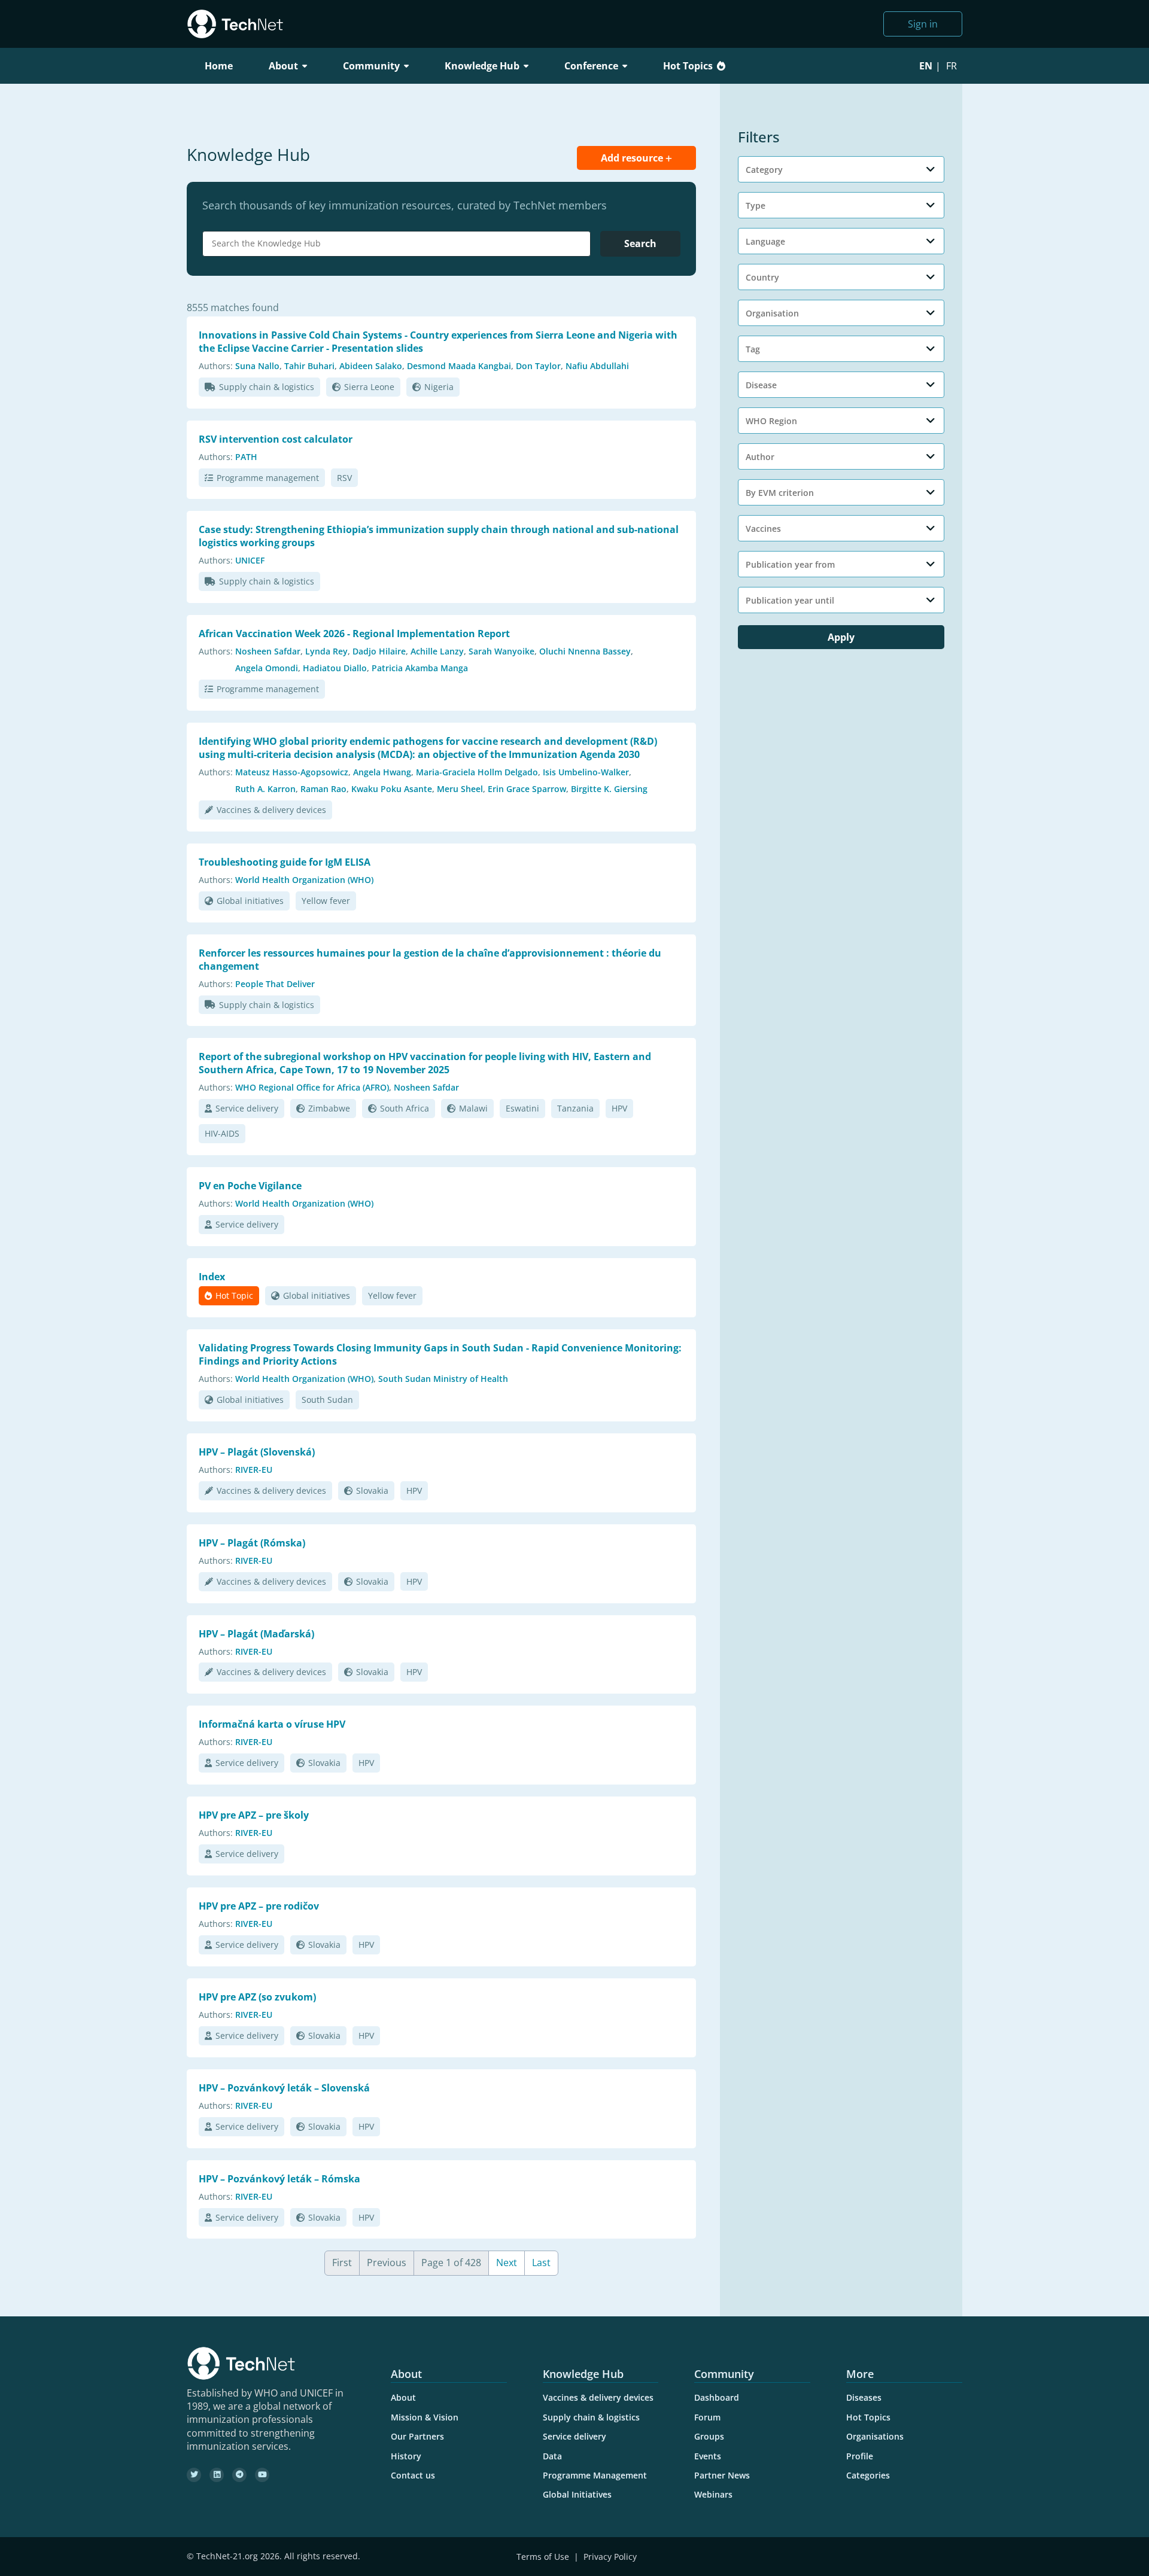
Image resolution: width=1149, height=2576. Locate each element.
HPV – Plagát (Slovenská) (257, 1452)
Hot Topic (234, 1295)
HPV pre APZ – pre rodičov (259, 1906)
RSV (344, 478)
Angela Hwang (382, 772)
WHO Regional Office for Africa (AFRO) (312, 1087)
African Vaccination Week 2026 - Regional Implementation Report (354, 634)
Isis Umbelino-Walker (586, 772)
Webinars (713, 2494)
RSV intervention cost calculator (276, 439)
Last (541, 2263)
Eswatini (522, 1108)
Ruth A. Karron (265, 789)
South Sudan (327, 1400)
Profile (860, 2456)
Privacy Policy (610, 2557)
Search (640, 243)
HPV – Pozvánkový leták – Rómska (279, 2179)
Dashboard (717, 2397)
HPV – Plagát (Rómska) (252, 1543)
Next (507, 2263)
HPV (619, 1108)
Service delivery (247, 1108)
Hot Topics (688, 66)
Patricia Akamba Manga (420, 668)
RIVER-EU (254, 1470)
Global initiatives (250, 901)
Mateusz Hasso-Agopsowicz (292, 772)
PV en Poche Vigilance (250, 1186)
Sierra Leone (369, 387)
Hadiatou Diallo (335, 668)
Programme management (268, 478)
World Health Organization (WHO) (304, 880)
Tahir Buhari (309, 366)
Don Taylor (538, 366)
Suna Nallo (257, 366)
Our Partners (417, 2436)
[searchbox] (399, 243)
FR (952, 66)
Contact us (413, 2475)
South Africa (405, 1108)
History (406, 2456)
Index (212, 1277)
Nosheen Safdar (268, 651)
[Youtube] (262, 2475)
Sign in (923, 24)
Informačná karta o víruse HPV (272, 1724)
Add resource (633, 158)
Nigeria (439, 387)
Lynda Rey (326, 651)
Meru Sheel (460, 789)
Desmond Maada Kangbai (459, 366)
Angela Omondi (267, 668)
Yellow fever (326, 901)
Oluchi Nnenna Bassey (585, 651)
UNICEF (250, 560)
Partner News (722, 2475)
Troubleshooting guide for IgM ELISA (285, 862)
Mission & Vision (425, 2417)
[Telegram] (239, 2475)
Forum (707, 2417)
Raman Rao (323, 789)
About (403, 2397)
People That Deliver (275, 984)
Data (552, 2456)
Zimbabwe (329, 1108)
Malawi (473, 1108)
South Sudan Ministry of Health (443, 1379)
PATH (246, 457)
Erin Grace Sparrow (527, 789)
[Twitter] (194, 2475)
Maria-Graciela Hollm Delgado (477, 772)
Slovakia (372, 1491)
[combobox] (396, 244)
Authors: (216, 366)
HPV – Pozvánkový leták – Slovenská (284, 2088)
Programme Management (595, 2475)
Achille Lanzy (437, 651)
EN (926, 66)
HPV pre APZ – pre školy (254, 1815)
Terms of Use (543, 2557)
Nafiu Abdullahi (597, 366)
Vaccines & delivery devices (271, 810)
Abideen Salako (371, 366)
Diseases (864, 2397)
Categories (868, 2475)
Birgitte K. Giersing (609, 789)
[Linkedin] (217, 2475)
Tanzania (575, 1108)
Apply (841, 637)
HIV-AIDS (222, 1133)
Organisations (875, 2436)
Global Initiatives (577, 2494)
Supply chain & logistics (267, 387)
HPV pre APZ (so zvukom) (257, 1997)
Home (219, 66)
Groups (709, 2436)
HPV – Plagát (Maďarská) (256, 1634)
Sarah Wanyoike (501, 651)
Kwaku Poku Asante (392, 789)
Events (708, 2456)
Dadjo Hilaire (379, 651)
